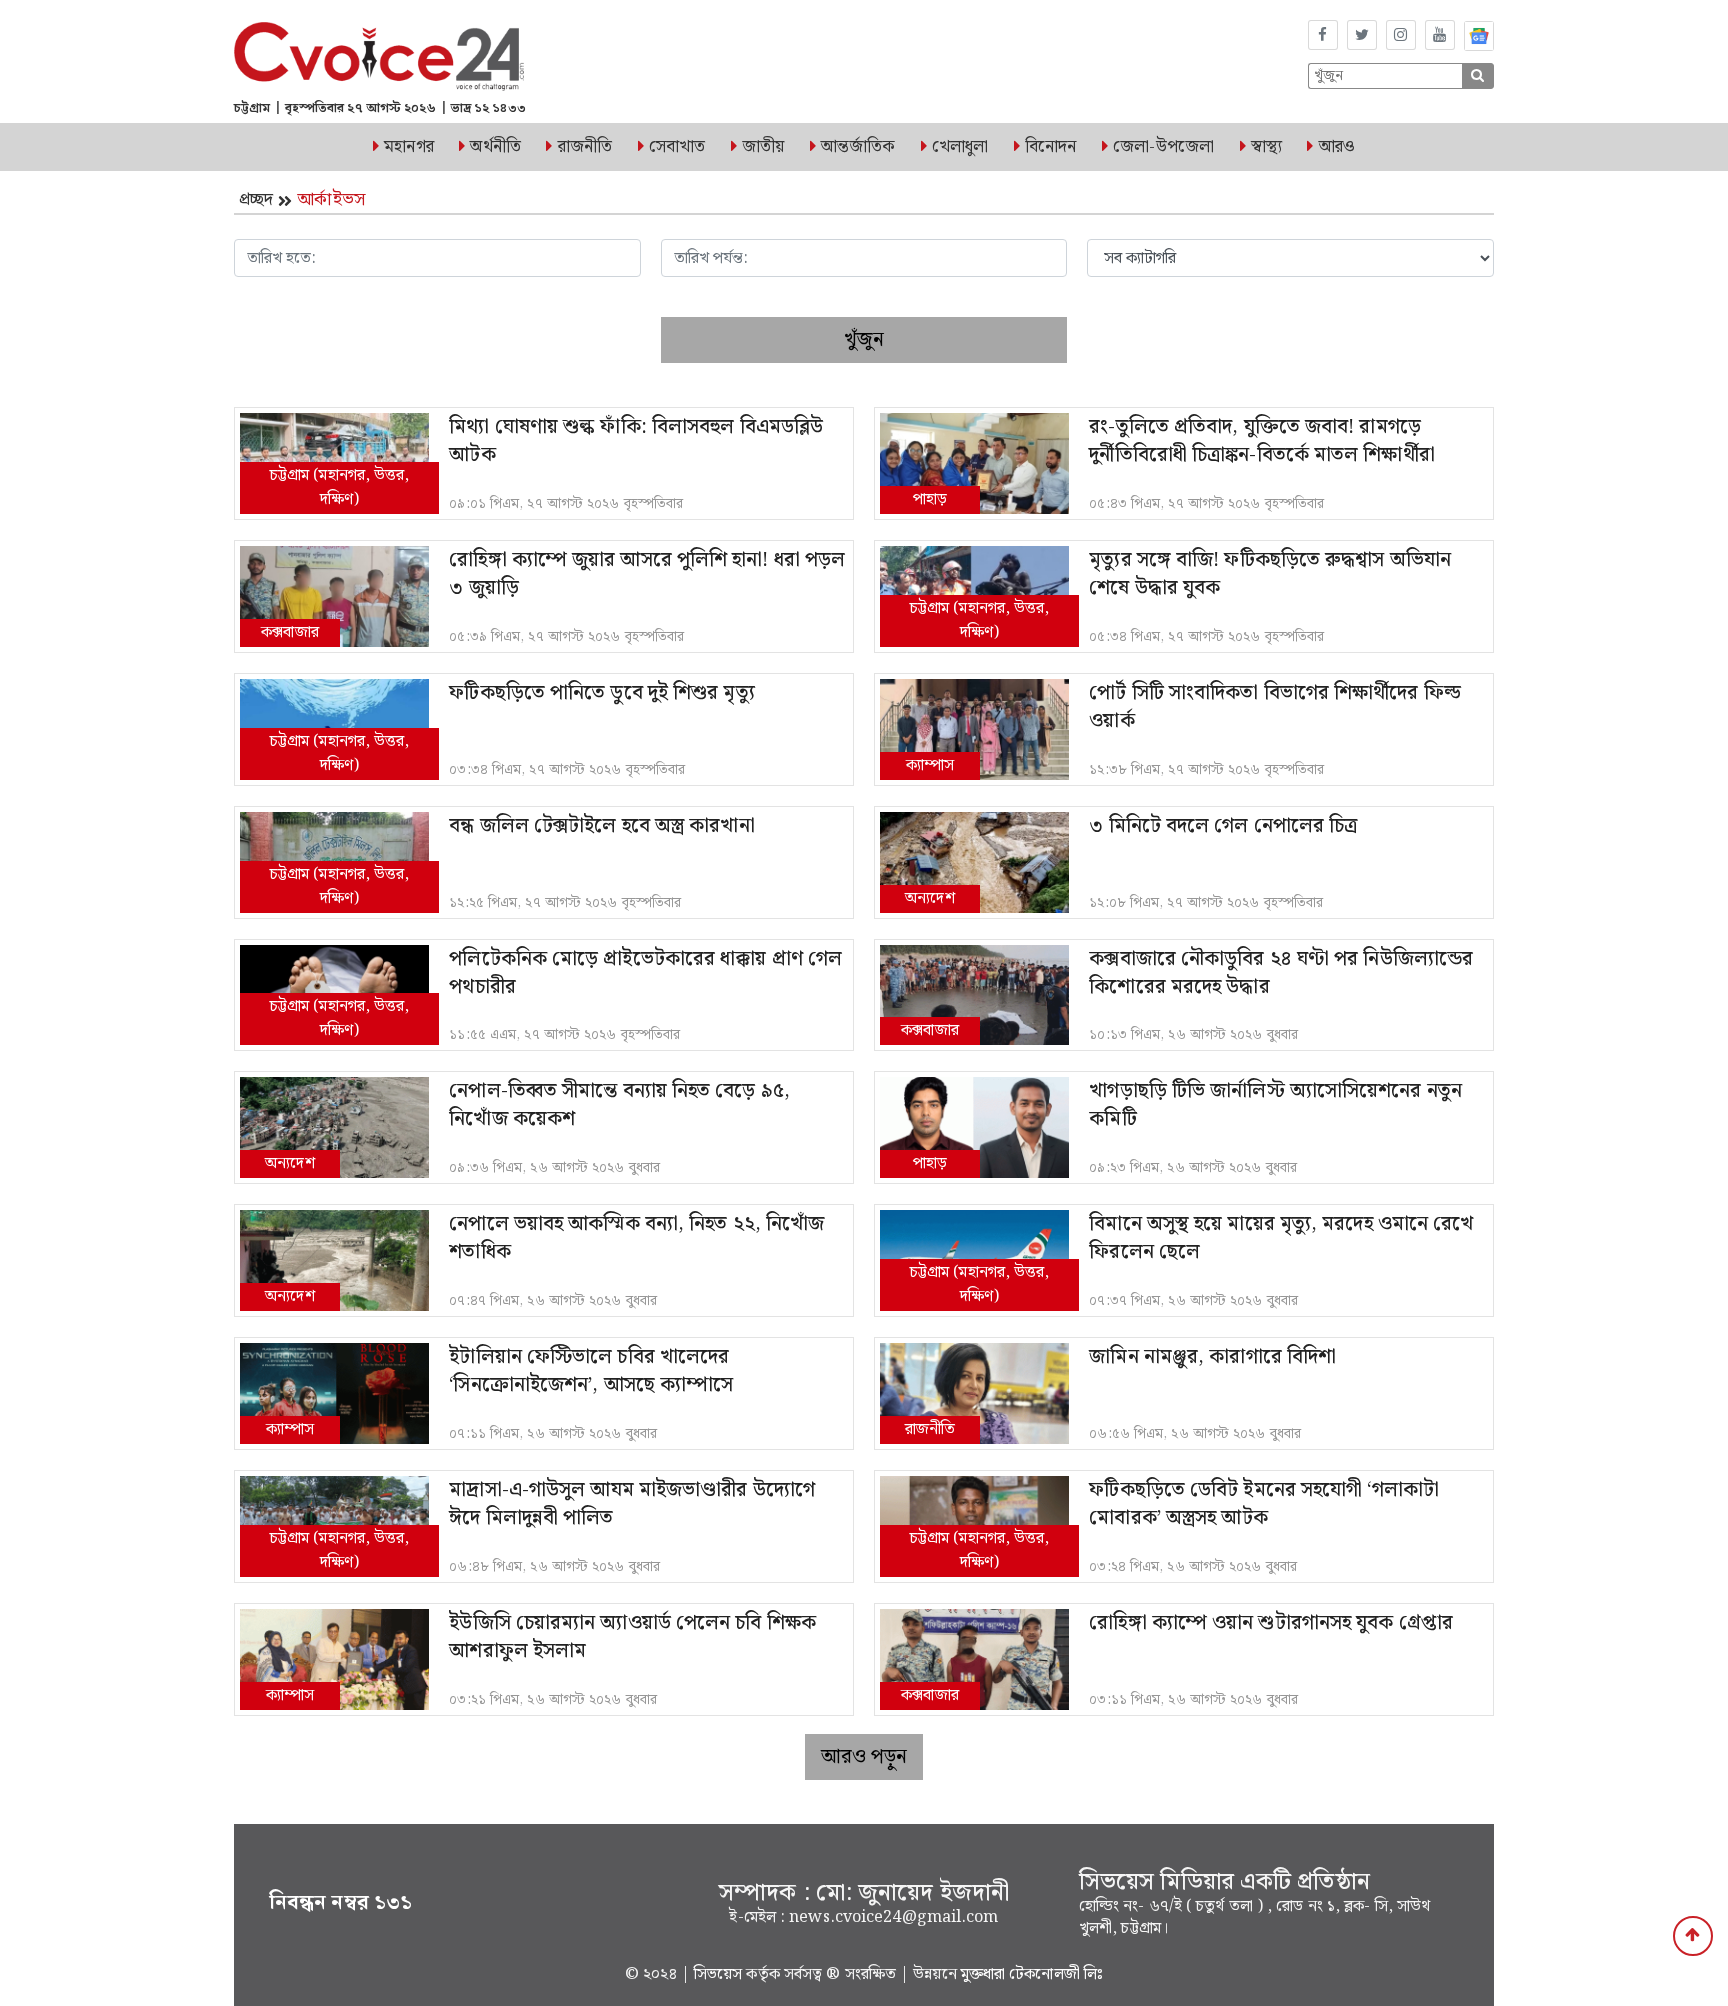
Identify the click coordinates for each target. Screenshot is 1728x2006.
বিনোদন (1050, 147)
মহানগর (409, 147)
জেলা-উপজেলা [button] (1163, 147)
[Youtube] (1440, 35)
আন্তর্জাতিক (858, 147)
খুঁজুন (864, 340)
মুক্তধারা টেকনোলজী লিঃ (1032, 1974)
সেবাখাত (677, 147)
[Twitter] (1362, 35)
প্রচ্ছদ (256, 199)
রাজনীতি (585, 147)
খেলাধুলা (960, 147)
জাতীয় (763, 147)
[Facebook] (1323, 35)
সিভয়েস (720, 1974)
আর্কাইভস (331, 199)
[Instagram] (1401, 35)
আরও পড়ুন (864, 1757)
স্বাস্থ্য (1266, 147)
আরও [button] (1337, 147)
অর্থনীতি (495, 147)
